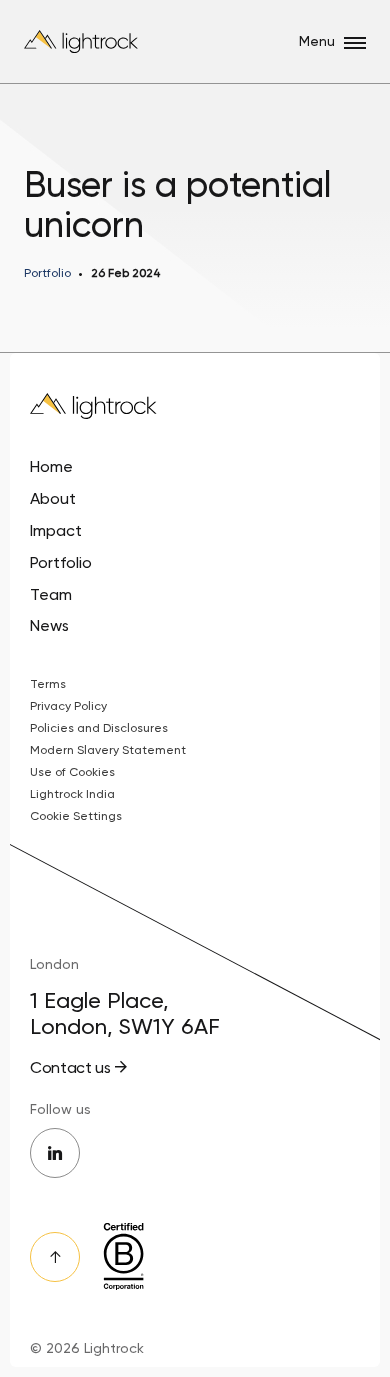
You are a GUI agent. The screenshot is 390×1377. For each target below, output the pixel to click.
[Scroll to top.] (55, 1257)
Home (51, 466)
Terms (48, 684)
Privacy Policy (68, 706)
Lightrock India (72, 794)
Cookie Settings (76, 816)
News (49, 625)
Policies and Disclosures (99, 728)
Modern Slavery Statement (108, 750)
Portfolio (61, 562)
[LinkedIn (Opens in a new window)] (55, 1153)
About (53, 498)
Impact (56, 530)
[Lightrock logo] (82, 41)
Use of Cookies (72, 772)
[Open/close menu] (355, 43)
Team (51, 594)
